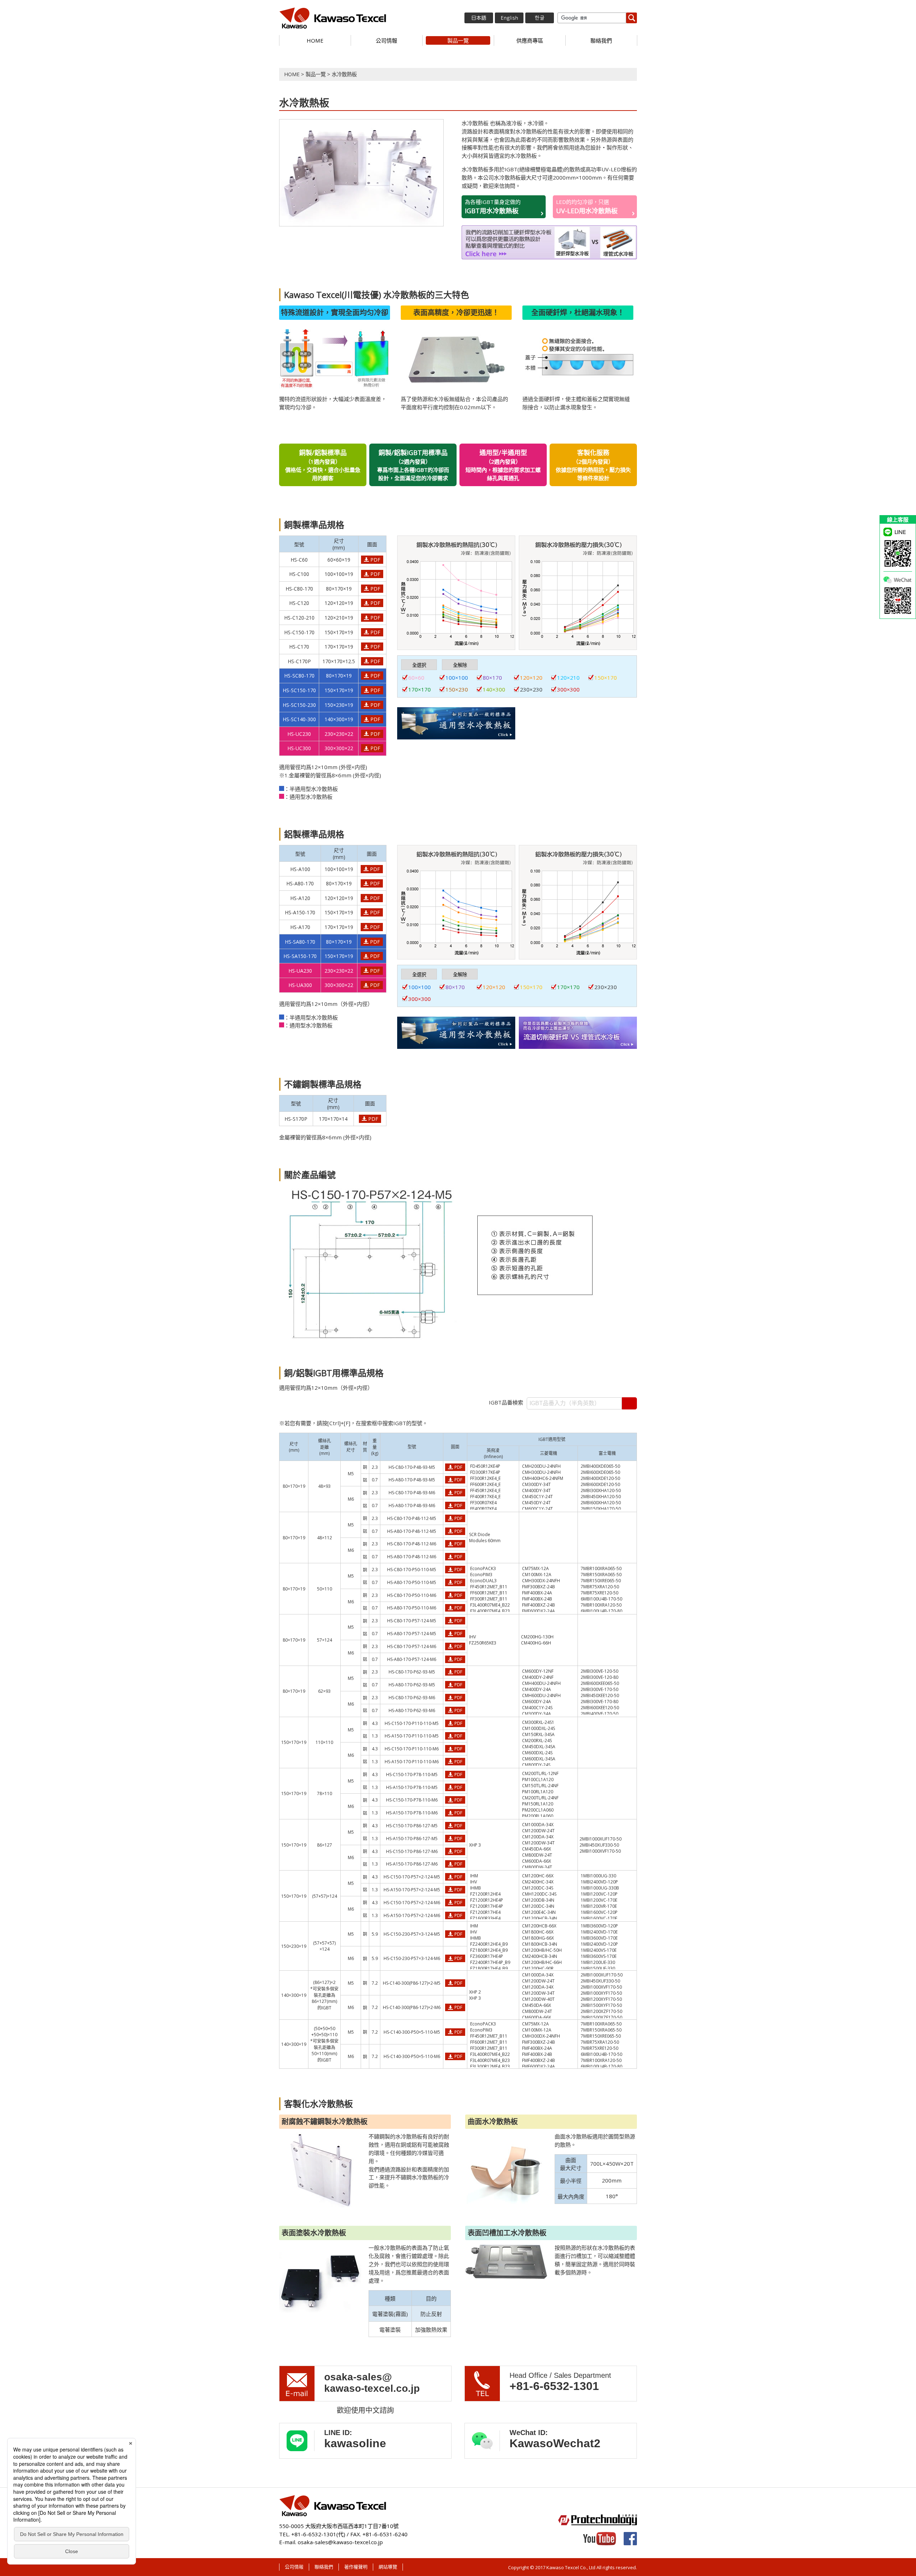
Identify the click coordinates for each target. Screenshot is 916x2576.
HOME (315, 40)
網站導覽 (388, 2567)
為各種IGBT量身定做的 (493, 207)
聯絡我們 (601, 40)
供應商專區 (530, 40)
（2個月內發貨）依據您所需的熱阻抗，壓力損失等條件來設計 (593, 465)
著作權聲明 (356, 2567)
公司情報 (386, 40)
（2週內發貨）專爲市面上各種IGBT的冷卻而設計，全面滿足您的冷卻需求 (413, 465)
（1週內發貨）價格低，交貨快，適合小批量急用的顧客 (323, 465)
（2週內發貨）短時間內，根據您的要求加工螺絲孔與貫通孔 (503, 465)
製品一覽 (458, 40)
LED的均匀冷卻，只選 (587, 207)
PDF (375, 560)
